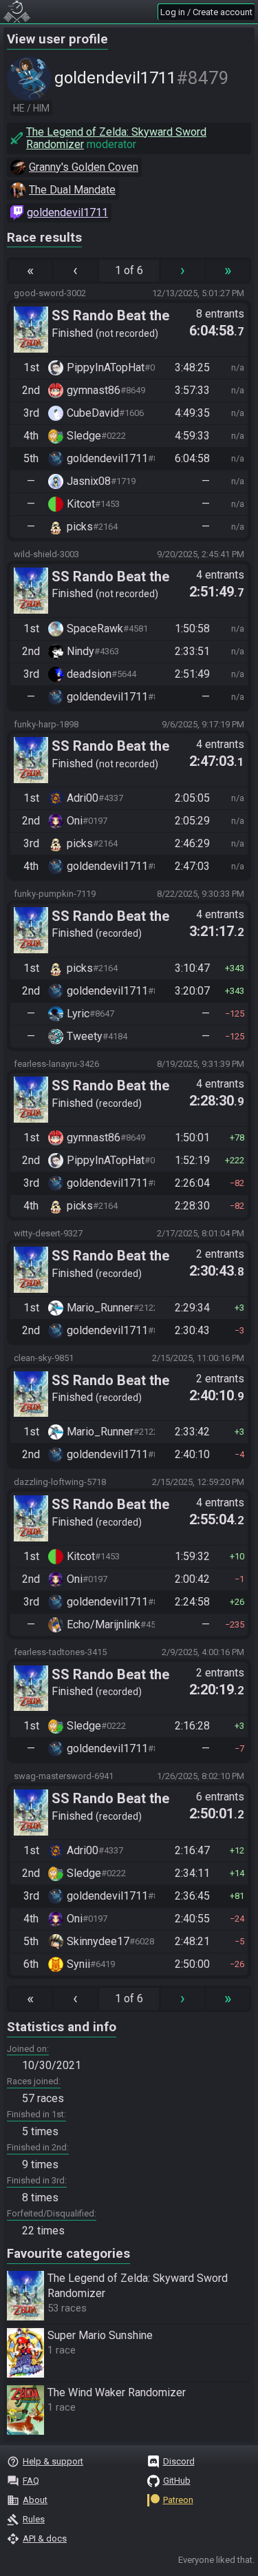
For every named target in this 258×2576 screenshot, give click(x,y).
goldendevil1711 (67, 212)
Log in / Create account (206, 12)
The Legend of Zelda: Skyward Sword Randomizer (116, 138)
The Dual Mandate (72, 190)
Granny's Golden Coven (84, 167)
